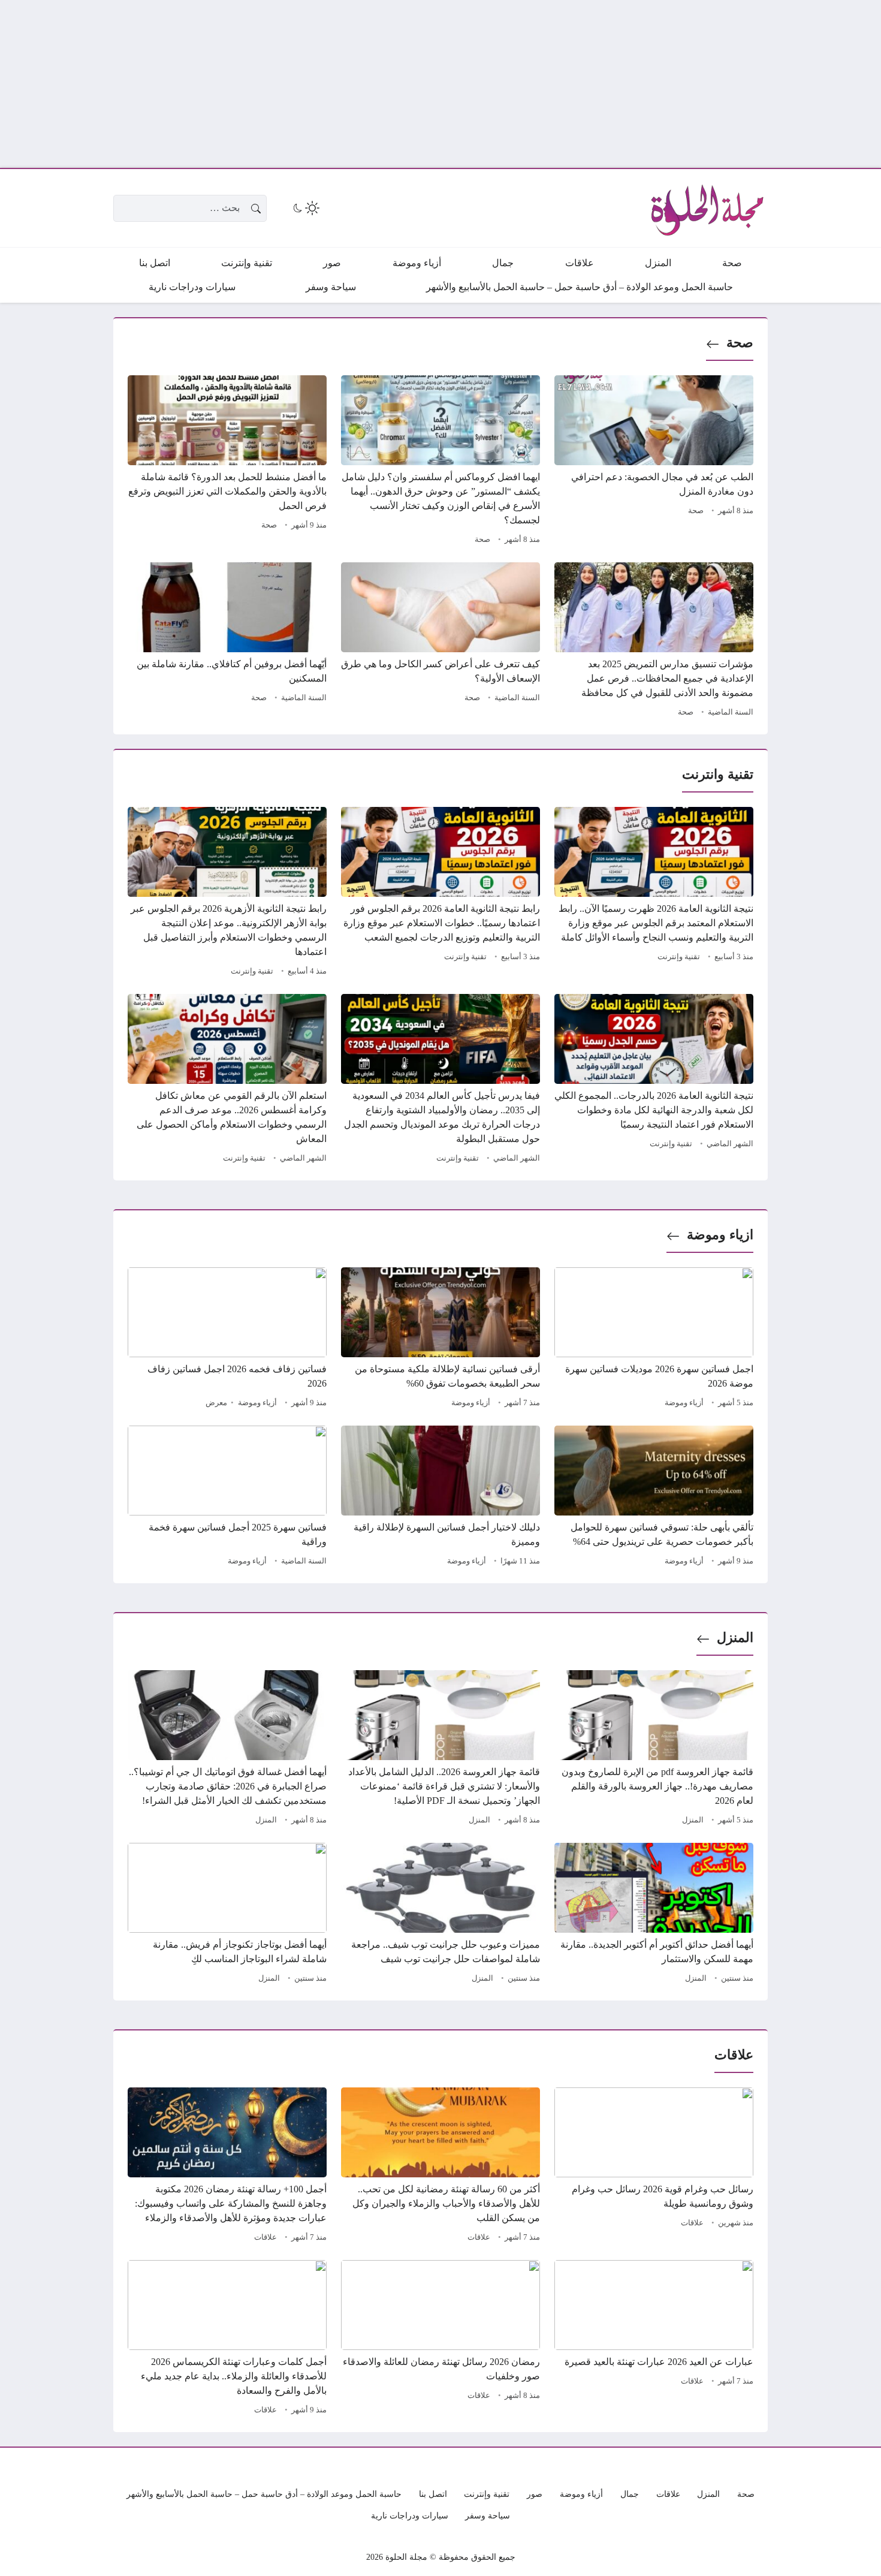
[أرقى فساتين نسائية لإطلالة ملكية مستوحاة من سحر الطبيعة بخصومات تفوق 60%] (441, 1339)
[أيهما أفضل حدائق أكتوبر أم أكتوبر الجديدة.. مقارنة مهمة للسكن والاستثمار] (654, 1915)
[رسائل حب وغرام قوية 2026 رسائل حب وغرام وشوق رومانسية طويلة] (654, 2167)
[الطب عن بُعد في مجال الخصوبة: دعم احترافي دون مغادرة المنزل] (654, 462)
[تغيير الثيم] (305, 208)
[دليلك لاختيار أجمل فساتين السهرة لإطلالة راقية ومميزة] (441, 1498)
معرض (216, 1403)
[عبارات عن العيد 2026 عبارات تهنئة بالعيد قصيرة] (654, 2339)
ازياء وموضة (720, 1235)
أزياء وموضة (684, 1403)
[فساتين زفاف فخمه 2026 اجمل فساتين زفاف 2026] (227, 1339)
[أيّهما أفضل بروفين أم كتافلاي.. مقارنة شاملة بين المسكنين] (227, 641)
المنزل (735, 1638)
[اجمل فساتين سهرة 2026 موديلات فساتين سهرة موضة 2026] (654, 1339)
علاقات (692, 2223)
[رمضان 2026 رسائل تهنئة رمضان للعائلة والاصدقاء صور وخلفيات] (441, 2339)
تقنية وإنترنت (679, 957)
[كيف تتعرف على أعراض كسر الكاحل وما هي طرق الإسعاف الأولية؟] (441, 641)
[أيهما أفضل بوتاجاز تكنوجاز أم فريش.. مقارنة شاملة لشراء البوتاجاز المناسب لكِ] (227, 1915)
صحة (740, 343)
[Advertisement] (521, 84)
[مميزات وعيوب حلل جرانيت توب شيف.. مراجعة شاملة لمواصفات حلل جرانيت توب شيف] (441, 1915)
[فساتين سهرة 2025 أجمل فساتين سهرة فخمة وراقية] (227, 1498)
